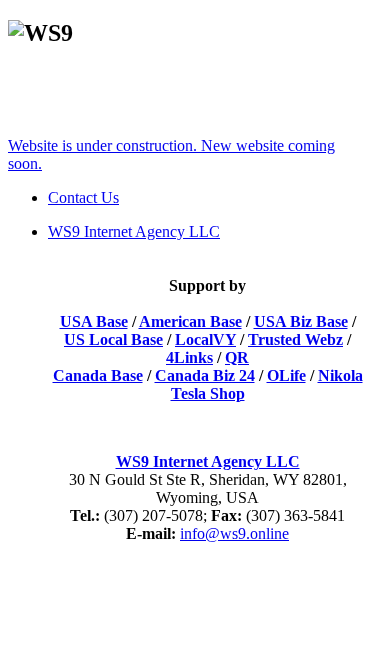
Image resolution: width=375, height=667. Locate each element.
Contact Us (83, 197)
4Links (189, 357)
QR (237, 357)
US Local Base (113, 339)
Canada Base (98, 375)
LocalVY (205, 339)
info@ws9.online (234, 533)
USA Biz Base (301, 321)
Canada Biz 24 (205, 375)
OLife (286, 375)
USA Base (94, 321)
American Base (190, 321)
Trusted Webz (295, 339)
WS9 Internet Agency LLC (208, 461)
